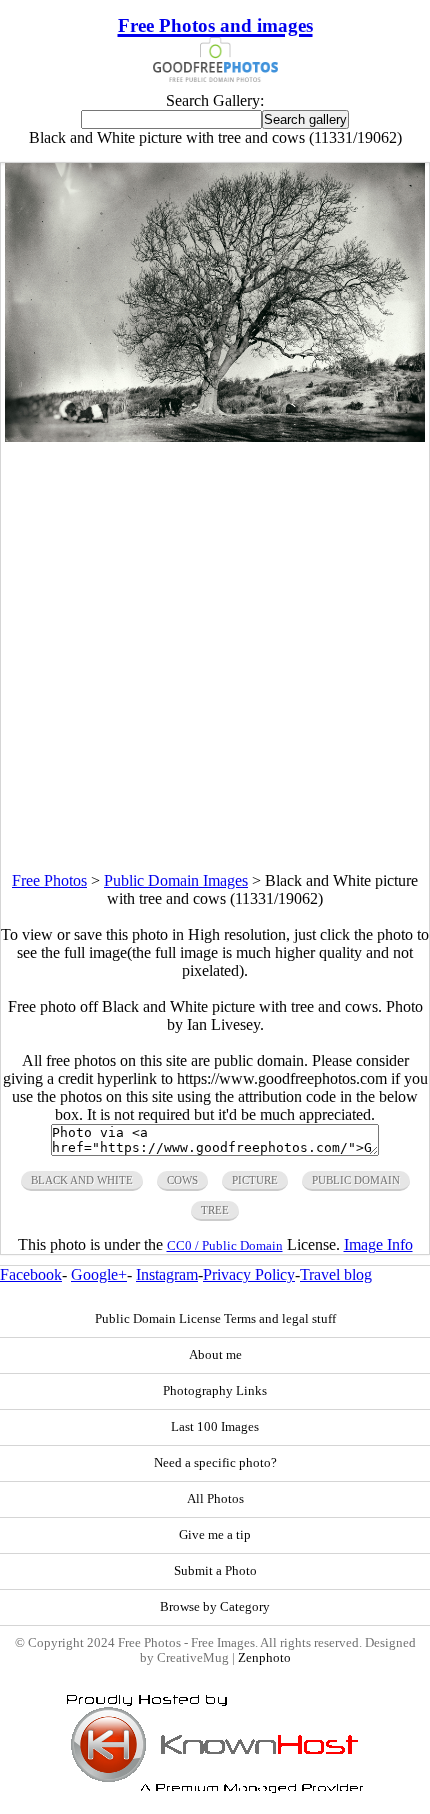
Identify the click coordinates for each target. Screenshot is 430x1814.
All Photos (215, 1499)
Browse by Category (215, 1607)
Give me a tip (215, 1535)
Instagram (167, 1274)
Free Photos (49, 880)
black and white (82, 1180)
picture (255, 1180)
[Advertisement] (215, 657)
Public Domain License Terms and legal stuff (215, 1319)
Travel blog (336, 1274)
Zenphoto (264, 1658)
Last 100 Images (215, 1427)
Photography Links (215, 1391)
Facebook (31, 1274)
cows (182, 1180)
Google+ (99, 1274)
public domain (356, 1180)
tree (215, 1210)
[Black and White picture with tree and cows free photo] (214, 436)
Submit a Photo (215, 1571)
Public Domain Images (176, 880)
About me (215, 1355)
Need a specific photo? (215, 1463)
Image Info (378, 1244)
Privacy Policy (249, 1274)
